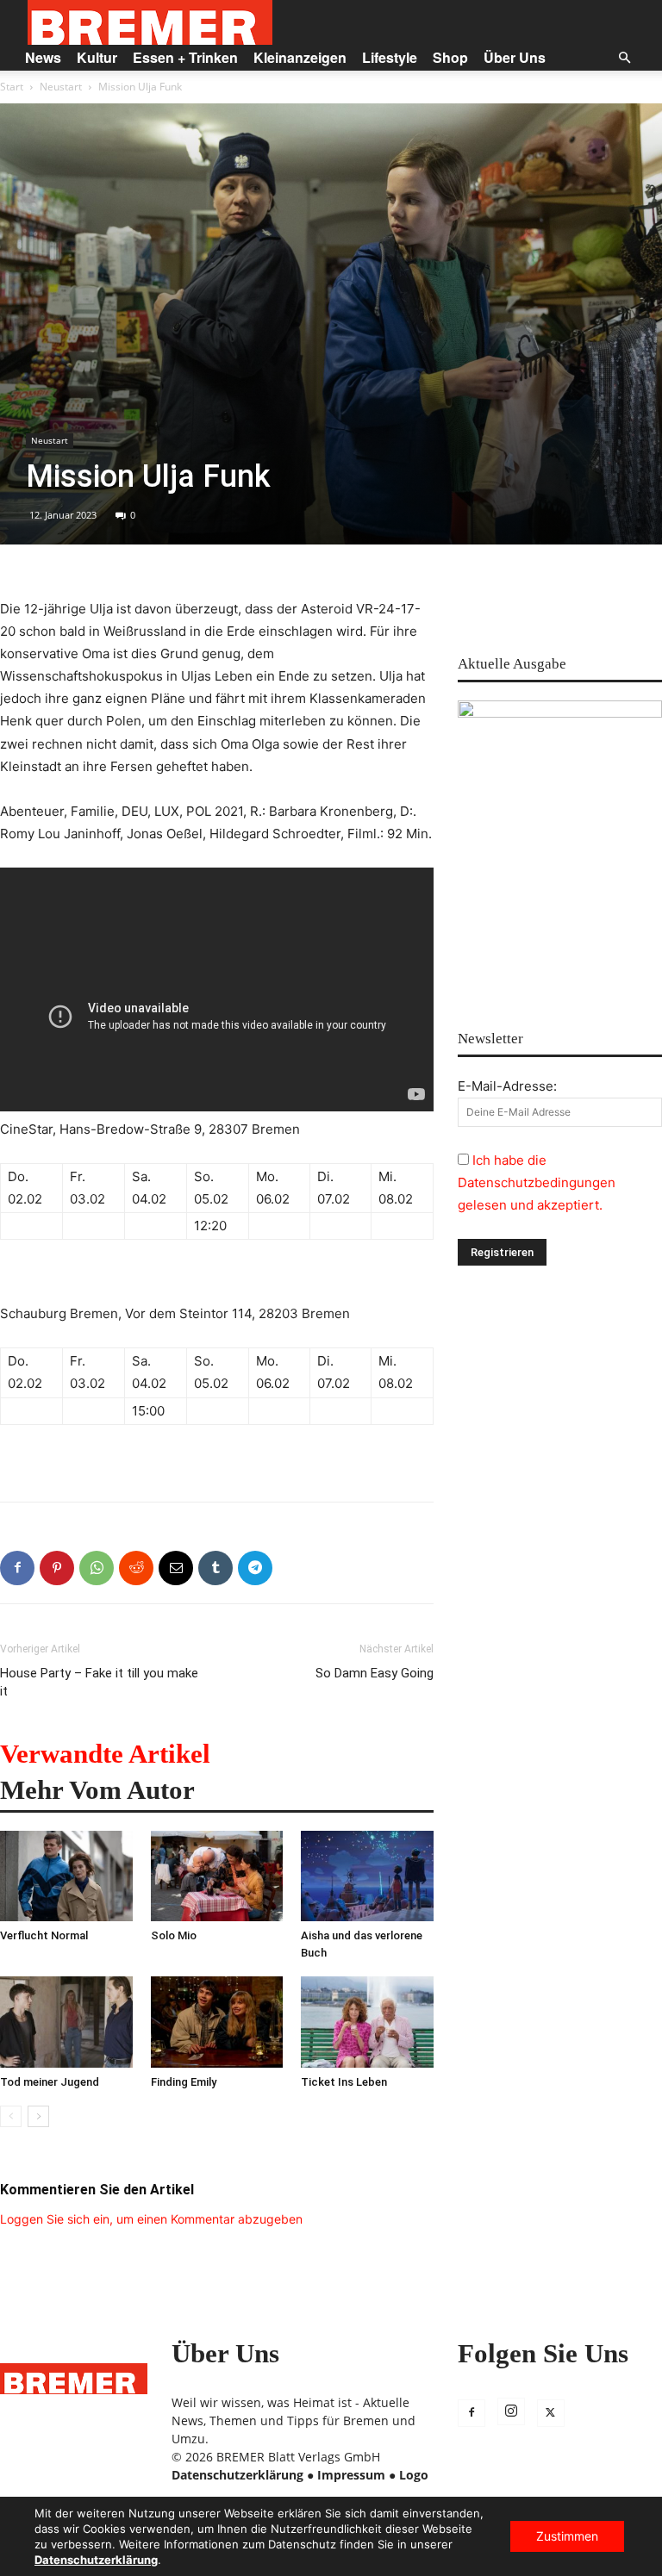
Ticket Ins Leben (344, 2082)
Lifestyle (390, 57)
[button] (624, 58)
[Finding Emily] (217, 2022)
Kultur (97, 57)
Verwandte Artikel (105, 1754)
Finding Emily (184, 2082)
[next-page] (38, 2116)
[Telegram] (255, 1568)
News (43, 57)
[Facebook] (17, 1568)
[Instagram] (511, 2411)
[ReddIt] (136, 1568)
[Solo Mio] (217, 1876)
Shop (450, 57)
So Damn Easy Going (375, 1673)
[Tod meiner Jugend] (66, 2022)
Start (12, 87)
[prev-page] (11, 2116)
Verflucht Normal (44, 1935)
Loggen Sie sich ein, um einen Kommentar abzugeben (151, 2219)
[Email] (176, 1568)
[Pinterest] (57, 1568)
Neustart (61, 87)
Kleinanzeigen (300, 57)
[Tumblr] (215, 1568)
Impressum (351, 2475)
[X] (551, 2413)
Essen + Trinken (185, 57)
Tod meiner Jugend (50, 2082)
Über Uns (515, 57)
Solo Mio (174, 1935)
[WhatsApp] (97, 1568)
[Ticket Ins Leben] (367, 2022)
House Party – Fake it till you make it (99, 1682)
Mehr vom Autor (97, 1790)
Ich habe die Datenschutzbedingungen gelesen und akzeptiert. (537, 1182)
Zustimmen (567, 2536)
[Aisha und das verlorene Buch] (367, 1876)
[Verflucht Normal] (66, 1876)
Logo (414, 2475)
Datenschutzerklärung (237, 2475)
